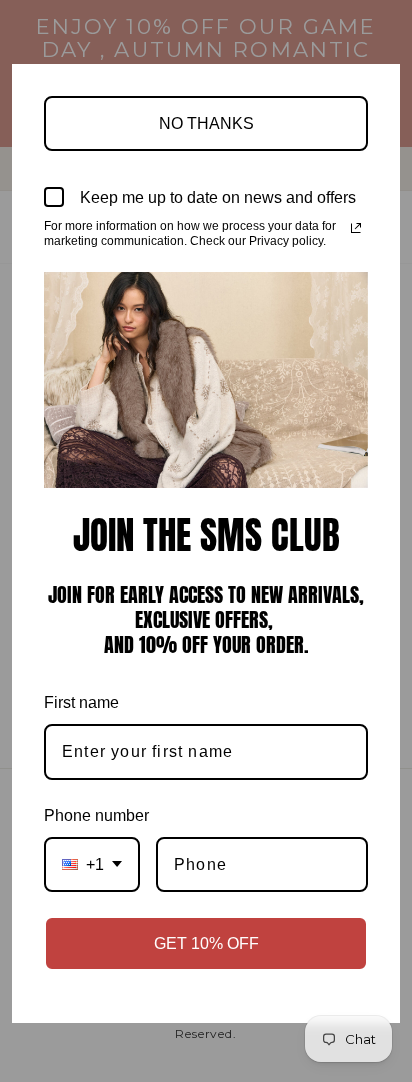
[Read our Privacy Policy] (356, 228)
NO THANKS (206, 123)
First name (81, 702)
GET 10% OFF (206, 943)
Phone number (96, 815)
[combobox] (92, 864)
